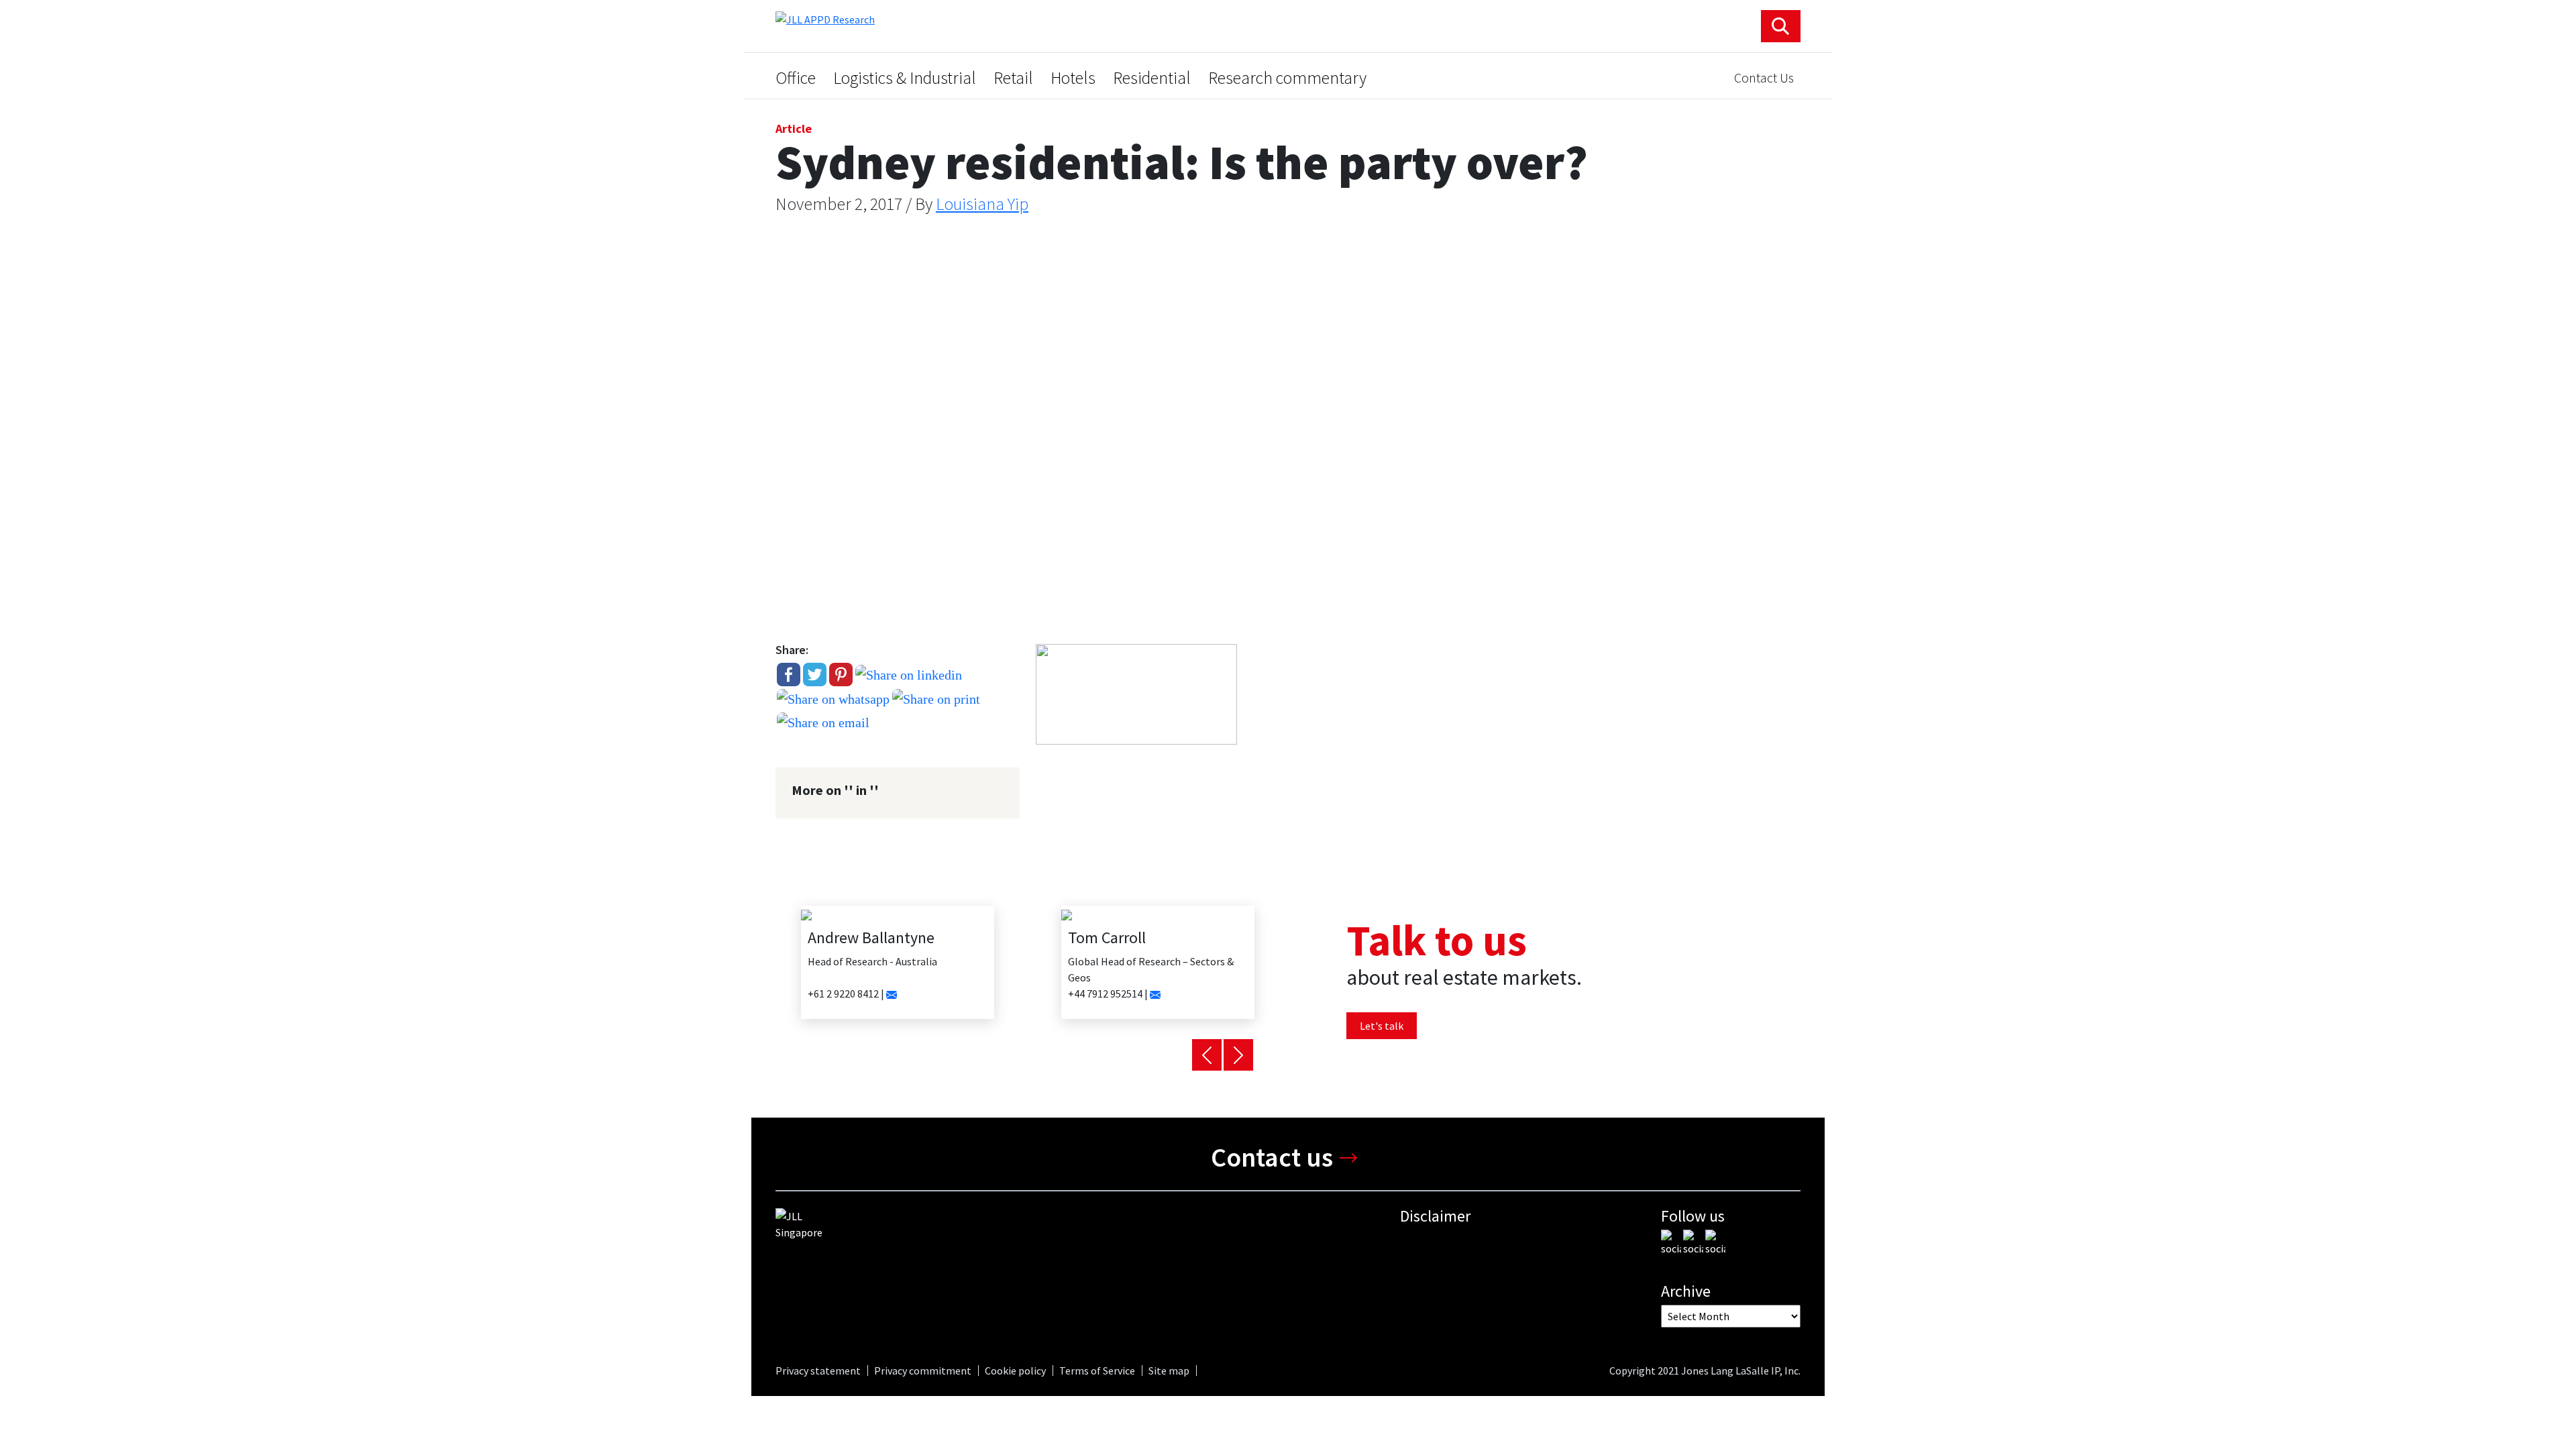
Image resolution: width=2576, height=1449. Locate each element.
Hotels (1073, 78)
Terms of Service (1097, 1371)
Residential (1152, 78)
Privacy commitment (923, 1371)
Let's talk (1382, 1026)
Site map (1169, 1371)
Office (796, 78)
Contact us (1272, 1157)
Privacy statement (818, 1371)
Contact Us (1764, 77)
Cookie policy (1015, 1371)
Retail (1013, 78)
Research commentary (1287, 78)
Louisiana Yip (982, 204)
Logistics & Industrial (905, 78)
